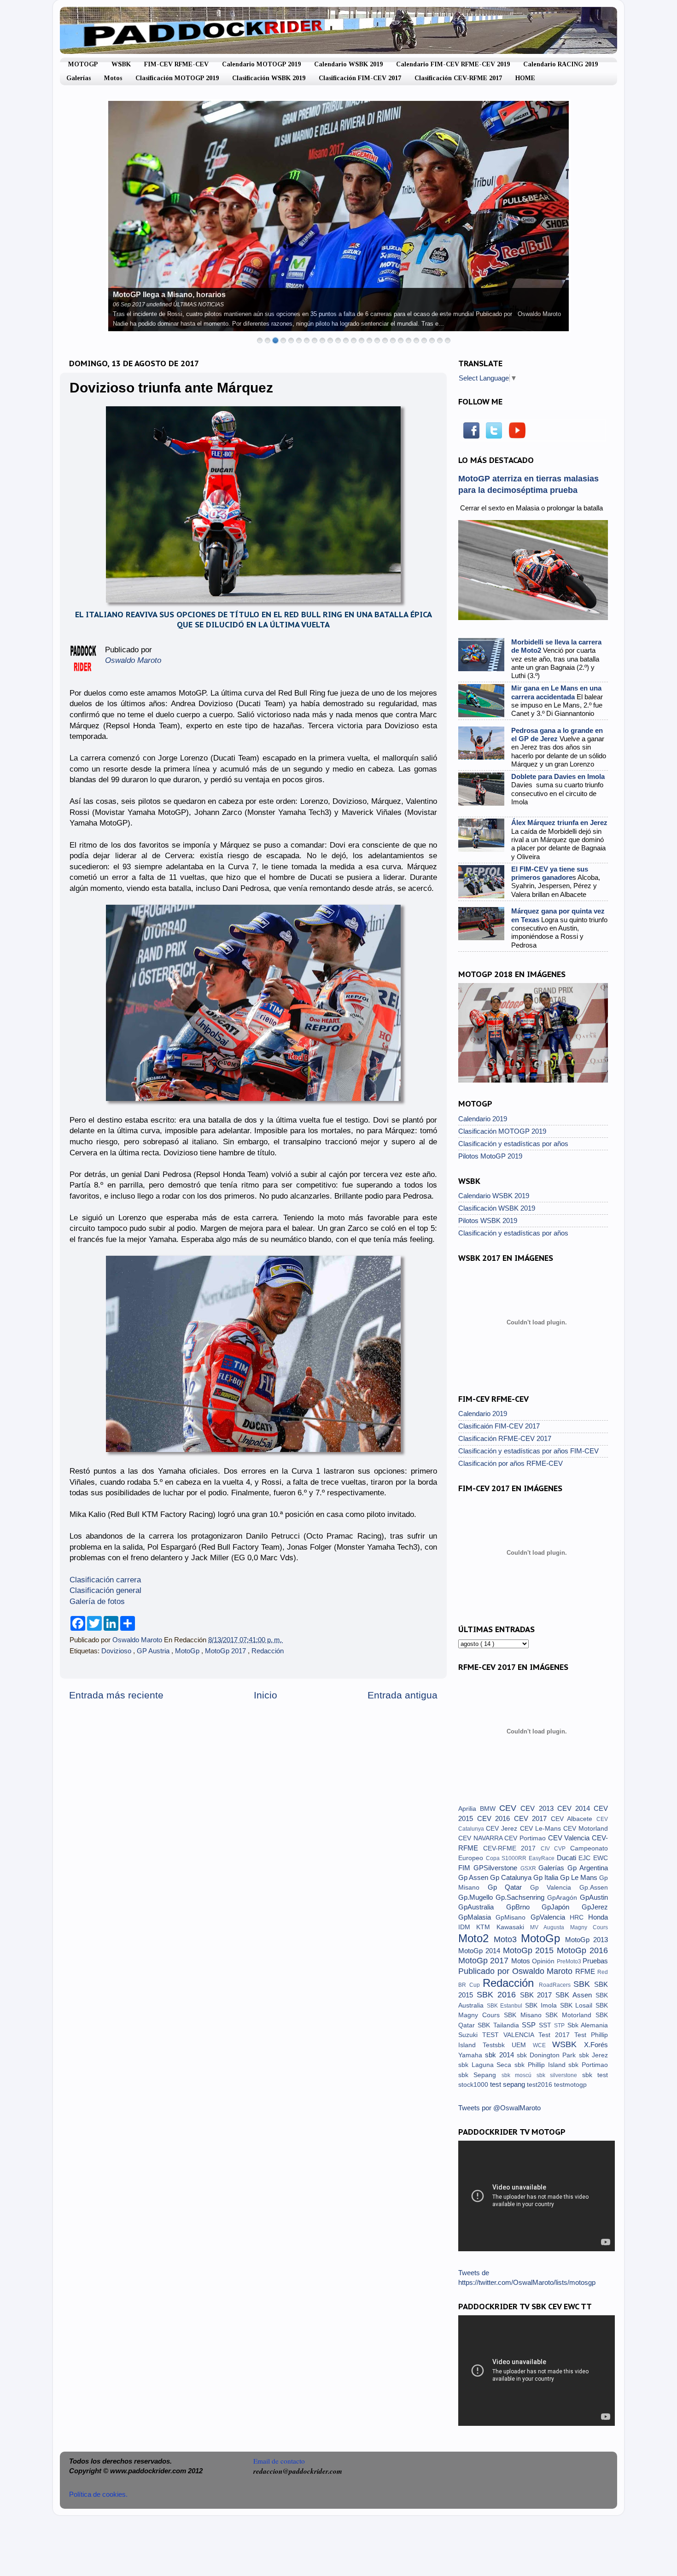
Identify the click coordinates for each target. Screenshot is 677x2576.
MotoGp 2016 (582, 1950)
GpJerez (595, 1907)
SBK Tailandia (500, 2025)
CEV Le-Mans (542, 1829)
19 (401, 340)
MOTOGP (83, 64)
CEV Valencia (570, 1838)
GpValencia (550, 1917)
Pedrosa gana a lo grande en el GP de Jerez (557, 735)
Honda (598, 1917)
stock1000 (474, 2085)
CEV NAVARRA (481, 1838)
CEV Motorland (586, 1829)
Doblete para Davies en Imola (558, 776)
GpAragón (563, 1898)
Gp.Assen (594, 1888)
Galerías (79, 78)
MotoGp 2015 (530, 1950)
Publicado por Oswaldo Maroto (517, 1971)
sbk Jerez (593, 2055)
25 (448, 340)
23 (432, 340)
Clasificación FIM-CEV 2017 (360, 78)
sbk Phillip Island (541, 2065)
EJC (586, 1858)
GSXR (530, 1868)
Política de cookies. (98, 2494)
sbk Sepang (480, 2075)
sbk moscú (519, 2075)
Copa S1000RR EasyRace (521, 1858)
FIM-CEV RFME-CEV (176, 64)
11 (338, 340)
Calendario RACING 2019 (560, 64)
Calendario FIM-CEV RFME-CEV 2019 (453, 64)
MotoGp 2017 (226, 1651)
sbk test (595, 2075)
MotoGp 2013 (587, 1940)
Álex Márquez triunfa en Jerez (559, 823)
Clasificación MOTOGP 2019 (177, 78)
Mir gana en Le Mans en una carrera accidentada (556, 692)
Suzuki (470, 2035)
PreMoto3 (570, 1961)
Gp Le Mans (580, 1877)
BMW (490, 1809)
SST (546, 2025)
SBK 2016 (498, 1994)
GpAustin (594, 1897)
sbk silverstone (559, 2075)
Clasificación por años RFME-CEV (511, 1463)
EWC (601, 1858)
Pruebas (595, 1961)
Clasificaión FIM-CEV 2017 (499, 1426)
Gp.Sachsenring (521, 1897)
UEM (522, 2045)
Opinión (544, 1961)
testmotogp (570, 2085)
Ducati (568, 1858)
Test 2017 (556, 2035)
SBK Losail (578, 2005)
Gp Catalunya (512, 1877)
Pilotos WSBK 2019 (488, 1221)
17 (385, 340)
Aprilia (469, 1809)
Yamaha (472, 2055)
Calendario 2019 (483, 1119)
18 (393, 340)
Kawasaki (513, 1927)
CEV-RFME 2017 (512, 1848)
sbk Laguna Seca (486, 2065)
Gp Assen (474, 1877)
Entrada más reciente (116, 1695)
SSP (530, 2025)
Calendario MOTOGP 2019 (261, 64)
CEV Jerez (503, 1829)
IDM (467, 1927)
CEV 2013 (539, 1808)
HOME (525, 78)
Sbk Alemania (588, 2025)
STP (560, 2026)
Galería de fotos (98, 1601)
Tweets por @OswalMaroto (499, 2108)
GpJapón (562, 1907)
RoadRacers (556, 1985)
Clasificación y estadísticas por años (513, 1144)
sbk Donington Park (548, 2055)
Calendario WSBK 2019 (348, 64)
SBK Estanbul (506, 2006)
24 (440, 340)
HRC (579, 1917)
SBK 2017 (538, 1995)
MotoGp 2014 (481, 1951)
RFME (586, 1971)
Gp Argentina (588, 1868)
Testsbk (497, 2045)
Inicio (266, 1695)
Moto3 (507, 1939)
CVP (562, 1849)
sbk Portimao (588, 2065)
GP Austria (154, 1651)
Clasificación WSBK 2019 (269, 78)
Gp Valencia (555, 1888)
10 (330, 340)
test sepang (508, 2084)
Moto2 (476, 1938)
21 (416, 340)
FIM (466, 1868)
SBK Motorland (570, 2015)
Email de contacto (279, 2461)
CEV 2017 (532, 1818)
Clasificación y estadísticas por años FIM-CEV (528, 1451)
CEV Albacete (574, 1819)
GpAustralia (482, 1907)
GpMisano (513, 1917)
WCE (543, 2045)
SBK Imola (542, 2005)
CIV (548, 1849)
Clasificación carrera (105, 1580)
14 (362, 340)
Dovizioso (117, 1651)
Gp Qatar (509, 1887)
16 (377, 340)
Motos (113, 78)
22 (424, 340)
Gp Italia (547, 1877)
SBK (584, 1984)
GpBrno (524, 1907)
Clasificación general (105, 1590)
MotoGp (188, 1651)
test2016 (540, 2085)
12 (346, 340)
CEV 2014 (575, 1808)
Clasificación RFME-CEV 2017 (505, 1438)
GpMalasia (477, 1917)
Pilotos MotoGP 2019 (490, 1156)
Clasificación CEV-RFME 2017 (458, 78)
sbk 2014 (501, 2055)
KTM (486, 1927)
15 (369, 340)
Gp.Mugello (477, 1897)
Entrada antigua (403, 1695)
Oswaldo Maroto (138, 1640)
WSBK (121, 64)
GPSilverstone (497, 1868)
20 (409, 340)
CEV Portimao (526, 1838)
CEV (510, 1808)
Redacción (268, 1651)
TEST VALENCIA (510, 2035)
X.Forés (596, 2045)
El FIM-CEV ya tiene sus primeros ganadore (550, 873)
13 (354, 340)
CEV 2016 (496, 1818)
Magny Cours (589, 1927)
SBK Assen (575, 1995)
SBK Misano (525, 2015)
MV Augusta (550, 1927)
